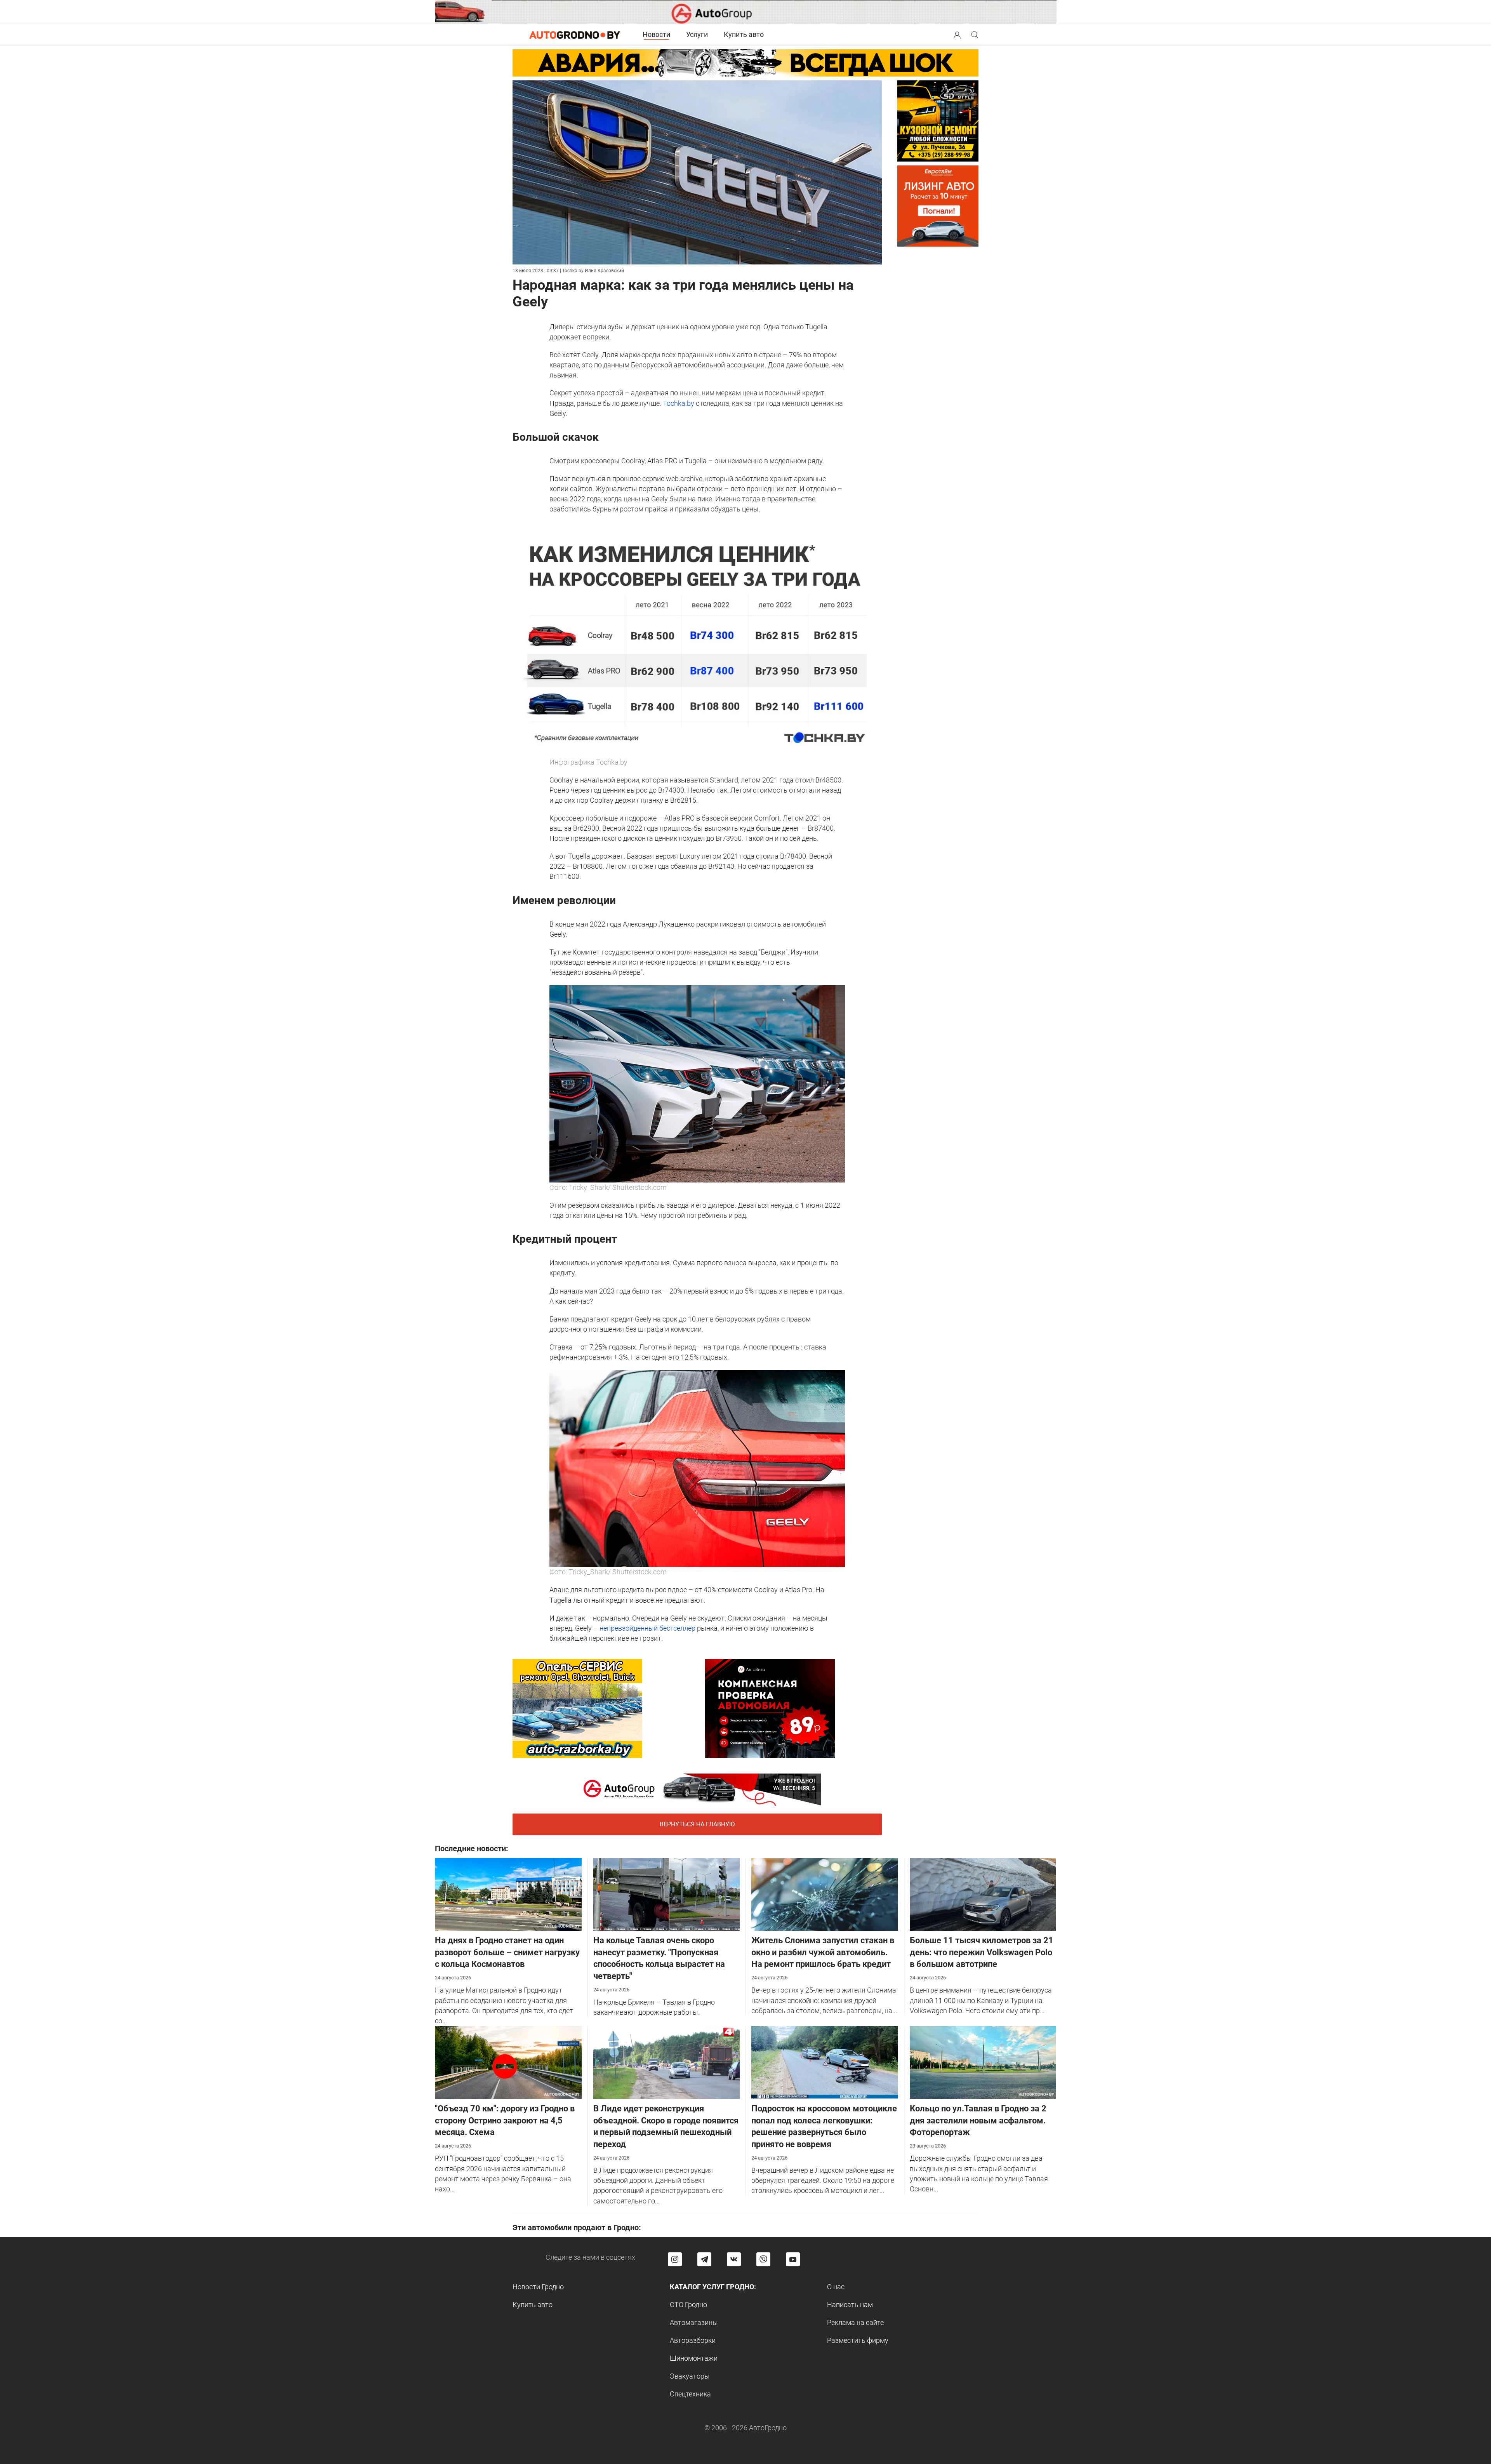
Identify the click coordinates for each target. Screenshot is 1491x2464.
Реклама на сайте (855, 2322)
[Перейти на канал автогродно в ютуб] (793, 2259)
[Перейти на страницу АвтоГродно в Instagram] (675, 2259)
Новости (656, 34)
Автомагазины (694, 2322)
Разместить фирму (858, 2340)
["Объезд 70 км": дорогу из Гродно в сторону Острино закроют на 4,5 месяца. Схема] (508, 2062)
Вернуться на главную (697, 1824)
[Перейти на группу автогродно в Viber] (763, 2259)
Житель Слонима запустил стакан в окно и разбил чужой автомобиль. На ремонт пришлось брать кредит (823, 1952)
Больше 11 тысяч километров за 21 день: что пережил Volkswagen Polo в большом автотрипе (982, 1952)
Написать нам (850, 2305)
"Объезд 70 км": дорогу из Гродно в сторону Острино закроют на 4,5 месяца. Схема (505, 2121)
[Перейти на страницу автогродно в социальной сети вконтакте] (734, 2259)
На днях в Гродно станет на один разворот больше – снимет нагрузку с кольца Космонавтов (507, 1952)
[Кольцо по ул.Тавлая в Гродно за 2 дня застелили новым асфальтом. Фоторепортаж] (983, 2062)
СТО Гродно (688, 2305)
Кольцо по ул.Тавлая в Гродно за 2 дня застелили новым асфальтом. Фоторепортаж (978, 2121)
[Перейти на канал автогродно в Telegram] (704, 2259)
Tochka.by (679, 403)
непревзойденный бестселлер (647, 1628)
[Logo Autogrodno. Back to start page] (575, 34)
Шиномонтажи (694, 2358)
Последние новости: (472, 1848)
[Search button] (957, 35)
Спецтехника (690, 2394)
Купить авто (744, 34)
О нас (836, 2287)
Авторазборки (693, 2340)
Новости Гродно (538, 2287)
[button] (957, 34)
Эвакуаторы (690, 2376)
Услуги (697, 34)
